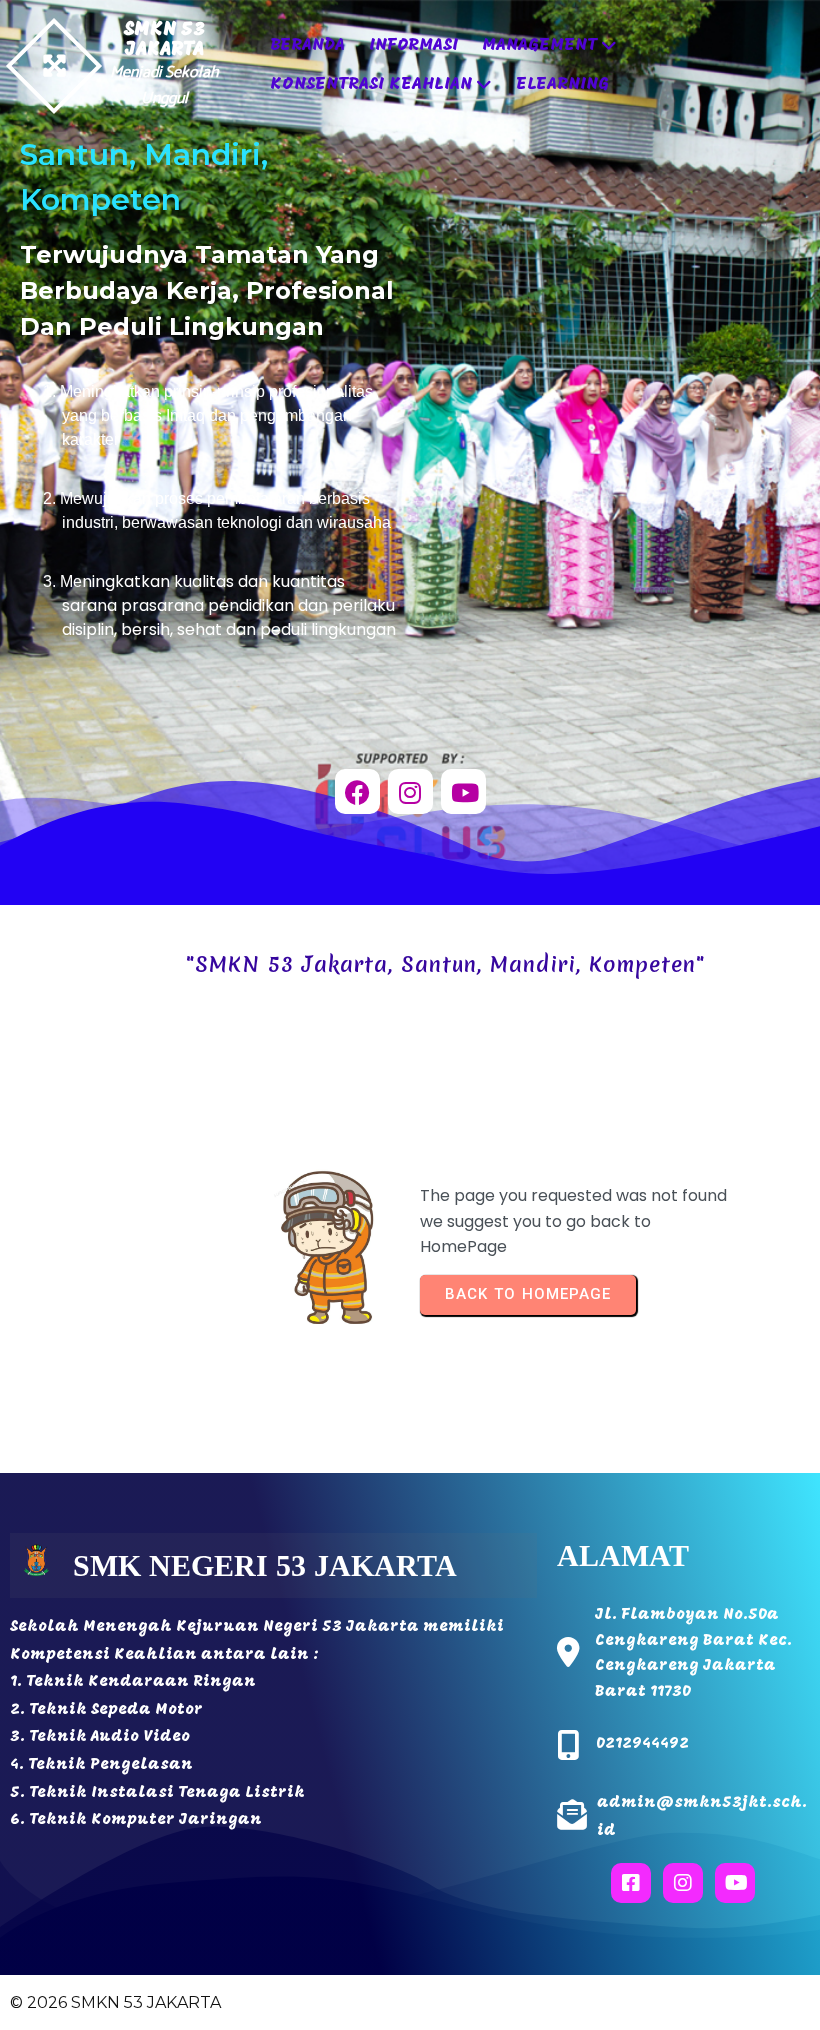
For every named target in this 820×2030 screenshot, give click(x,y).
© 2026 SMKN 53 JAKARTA (115, 2002)
